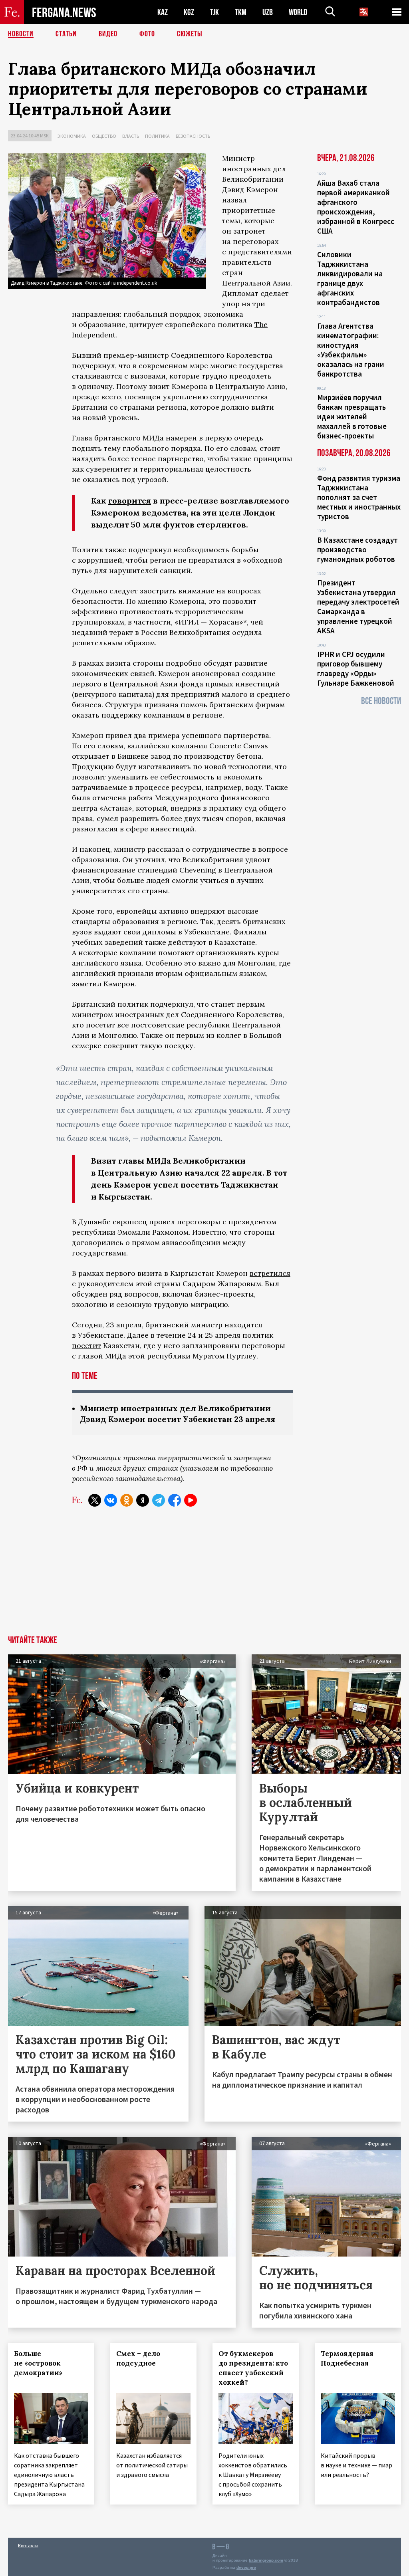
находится (243, 1325)
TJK (214, 12)
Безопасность (193, 136)
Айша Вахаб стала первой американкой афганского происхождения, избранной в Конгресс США (356, 207)
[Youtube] (191, 1500)
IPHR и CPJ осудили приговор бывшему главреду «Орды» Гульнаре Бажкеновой (356, 668)
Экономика (72, 136)
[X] (95, 1500)
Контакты (28, 2545)
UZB (268, 12)
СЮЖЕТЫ (190, 34)
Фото (147, 34)
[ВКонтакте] (111, 1500)
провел (162, 1222)
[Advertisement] (204, 1576)
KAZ (163, 12)
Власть (131, 136)
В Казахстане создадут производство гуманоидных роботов (357, 549)
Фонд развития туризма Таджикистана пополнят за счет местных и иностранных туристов (359, 497)
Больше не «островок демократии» (38, 2363)
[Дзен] (143, 1500)
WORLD (298, 12)
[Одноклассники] (127, 1500)
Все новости (381, 701)
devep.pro (246, 2567)
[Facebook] (175, 1500)
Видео (108, 34)
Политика (157, 136)
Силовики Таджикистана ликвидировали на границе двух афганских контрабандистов (350, 278)
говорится (130, 501)
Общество (104, 136)
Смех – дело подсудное (138, 2358)
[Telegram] (159, 1500)
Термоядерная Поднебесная (347, 2358)
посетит (86, 1346)
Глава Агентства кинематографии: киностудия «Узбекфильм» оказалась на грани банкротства (351, 350)
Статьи (66, 34)
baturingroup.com (266, 2560)
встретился (270, 1273)
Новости (21, 34)
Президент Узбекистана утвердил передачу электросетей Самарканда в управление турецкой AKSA (358, 607)
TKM (241, 12)
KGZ (189, 12)
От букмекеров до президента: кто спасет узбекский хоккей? (253, 2368)
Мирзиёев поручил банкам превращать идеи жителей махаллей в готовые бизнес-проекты (352, 416)
